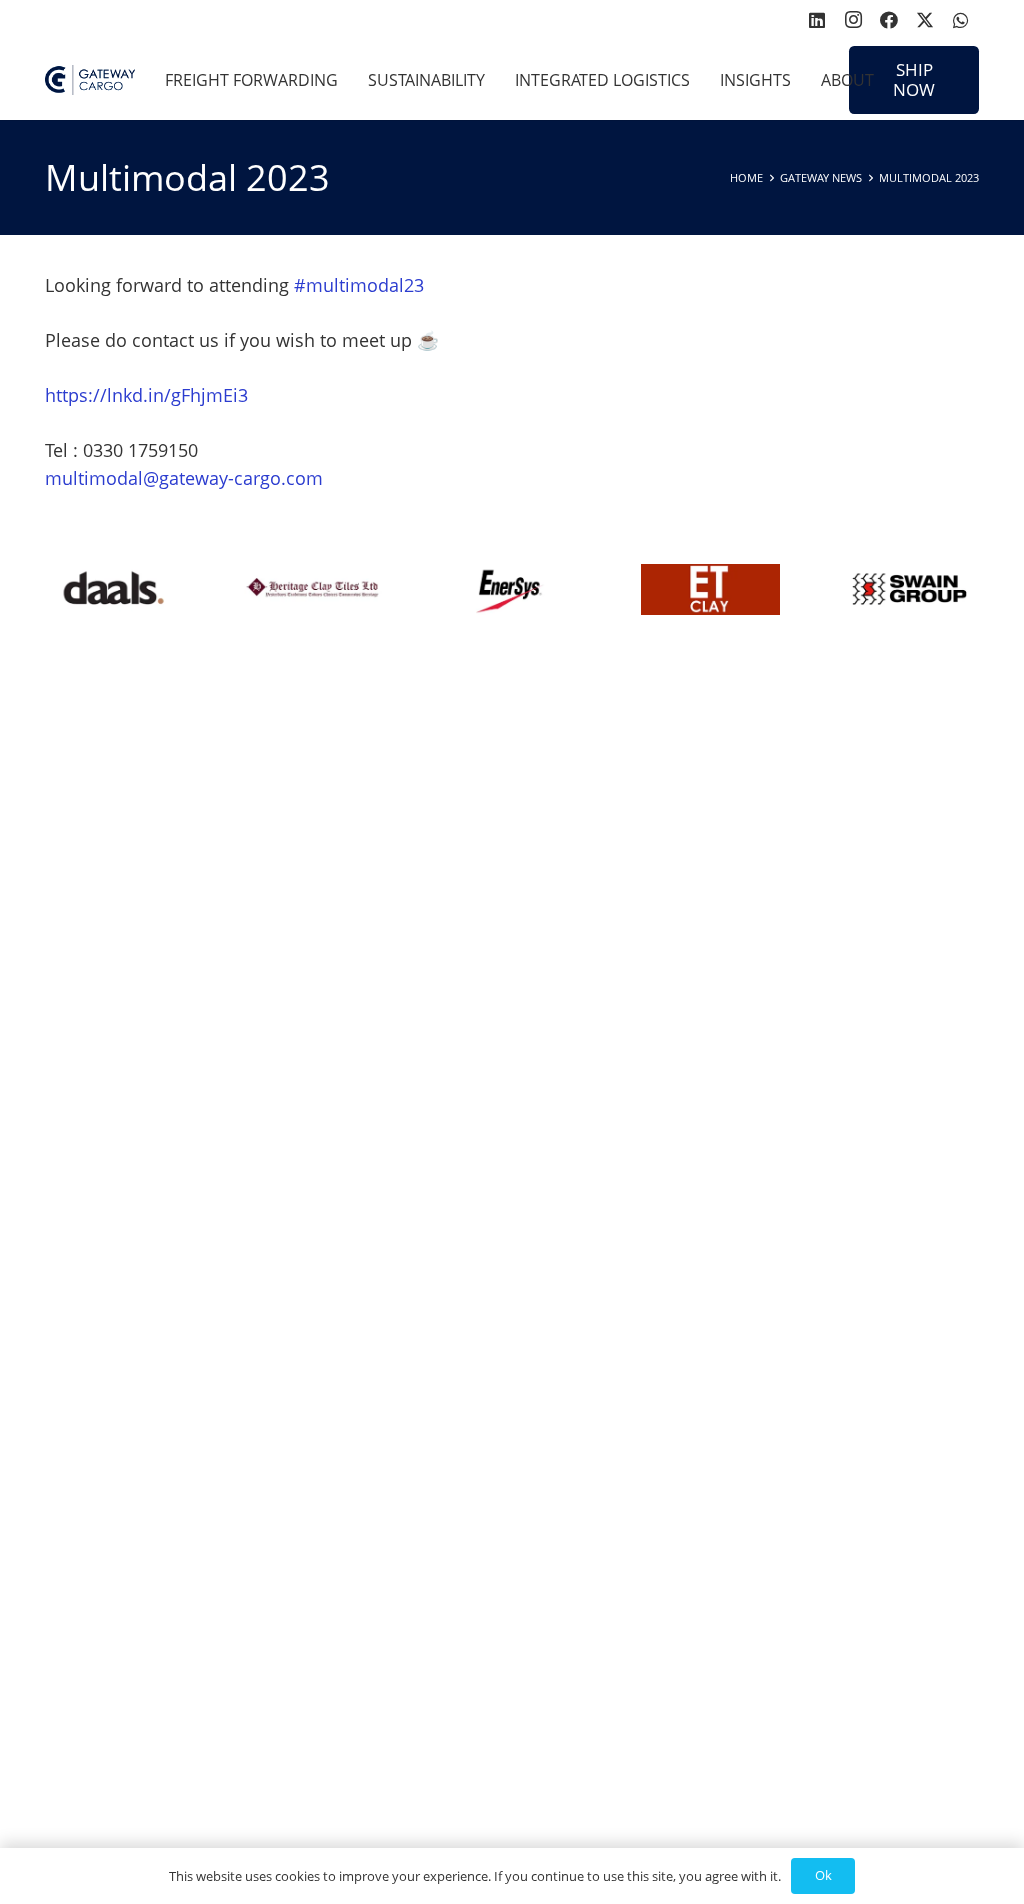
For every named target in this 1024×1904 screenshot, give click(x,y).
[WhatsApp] (961, 20)
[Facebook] (889, 20)
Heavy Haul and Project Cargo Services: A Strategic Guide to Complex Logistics (759, 1063)
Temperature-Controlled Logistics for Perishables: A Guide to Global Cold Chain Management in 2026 (265, 1571)
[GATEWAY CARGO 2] (90, 80)
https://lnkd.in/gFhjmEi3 (146, 395)
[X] (925, 20)
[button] (348, 80)
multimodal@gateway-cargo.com (184, 478)
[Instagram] (853, 20)
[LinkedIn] (817, 20)
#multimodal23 (359, 285)
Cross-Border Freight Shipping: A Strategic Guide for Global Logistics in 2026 (265, 829)
